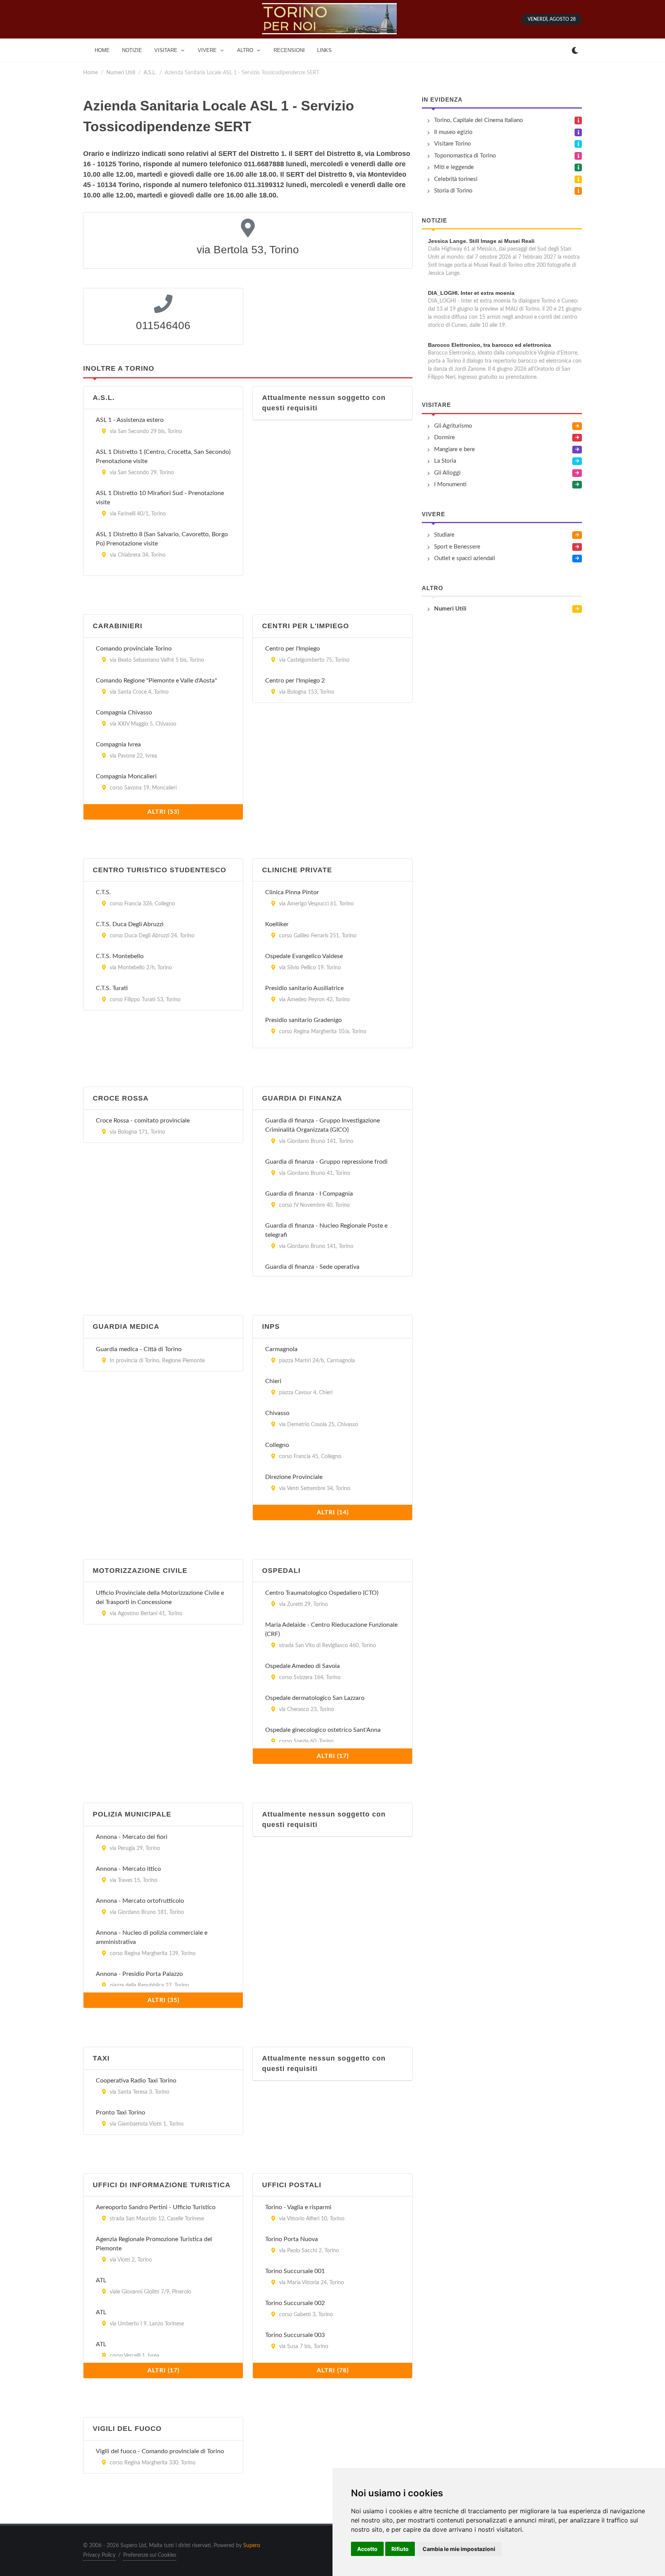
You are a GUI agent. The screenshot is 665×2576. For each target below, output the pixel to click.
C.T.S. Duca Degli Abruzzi (130, 924)
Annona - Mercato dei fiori (132, 1837)
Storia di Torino (453, 191)
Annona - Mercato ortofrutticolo (140, 1901)
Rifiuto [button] (400, 2549)
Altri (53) (163, 812)
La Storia (445, 461)
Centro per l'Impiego (292, 649)
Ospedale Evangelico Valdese (304, 956)
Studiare (444, 535)
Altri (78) (333, 2370)
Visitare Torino (453, 144)
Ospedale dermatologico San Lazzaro (315, 1698)
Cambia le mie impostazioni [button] (459, 2549)
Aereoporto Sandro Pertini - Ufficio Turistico (156, 2207)
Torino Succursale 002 (295, 2303)
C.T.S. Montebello (120, 956)
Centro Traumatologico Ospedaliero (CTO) (322, 1593)
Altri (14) (333, 1512)
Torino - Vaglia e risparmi (298, 2207)
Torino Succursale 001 (295, 2271)
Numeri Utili (121, 73)
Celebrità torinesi (456, 179)
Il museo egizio (453, 132)
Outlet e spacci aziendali (465, 558)
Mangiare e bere (454, 449)
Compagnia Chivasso (124, 713)
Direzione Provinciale (294, 1477)
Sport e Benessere (457, 547)
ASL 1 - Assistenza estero (130, 420)
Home (90, 73)
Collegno (277, 1445)
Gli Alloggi (447, 473)
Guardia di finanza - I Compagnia (309, 1194)
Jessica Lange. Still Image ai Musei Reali (481, 241)
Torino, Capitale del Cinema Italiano (479, 120)
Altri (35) (163, 2000)
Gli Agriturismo (453, 426)
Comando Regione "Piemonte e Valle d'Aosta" (156, 681)
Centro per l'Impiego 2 (295, 681)
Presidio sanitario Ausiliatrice (304, 988)
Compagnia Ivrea (118, 744)
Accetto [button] (367, 2549)
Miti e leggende (454, 167)
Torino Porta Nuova (292, 2239)
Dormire (444, 437)
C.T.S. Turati (112, 988)
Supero (252, 2546)
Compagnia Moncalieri (126, 776)
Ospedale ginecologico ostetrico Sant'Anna (323, 1730)
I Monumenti (450, 484)
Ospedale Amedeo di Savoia (302, 1666)
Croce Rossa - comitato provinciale (143, 1121)
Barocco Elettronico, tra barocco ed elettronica (490, 345)
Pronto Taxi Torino (120, 2113)
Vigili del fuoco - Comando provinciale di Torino (160, 2451)
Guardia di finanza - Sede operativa (312, 1267)
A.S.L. (150, 73)
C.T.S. (103, 892)
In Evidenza (442, 100)
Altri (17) (333, 1756)
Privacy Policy (99, 2555)
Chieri (273, 1381)
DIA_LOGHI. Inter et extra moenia (471, 293)
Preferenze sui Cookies (150, 2555)
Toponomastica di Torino (465, 156)
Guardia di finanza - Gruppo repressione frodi (326, 1162)
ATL (101, 2280)
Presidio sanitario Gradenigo (303, 1020)
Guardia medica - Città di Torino (139, 1349)
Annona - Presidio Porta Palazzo (139, 1974)
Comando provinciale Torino (134, 649)
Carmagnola (281, 1349)
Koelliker (277, 924)
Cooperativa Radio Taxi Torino (136, 2081)
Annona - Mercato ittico (128, 1869)
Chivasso (277, 1413)
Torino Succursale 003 (295, 2335)
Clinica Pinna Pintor (292, 892)
